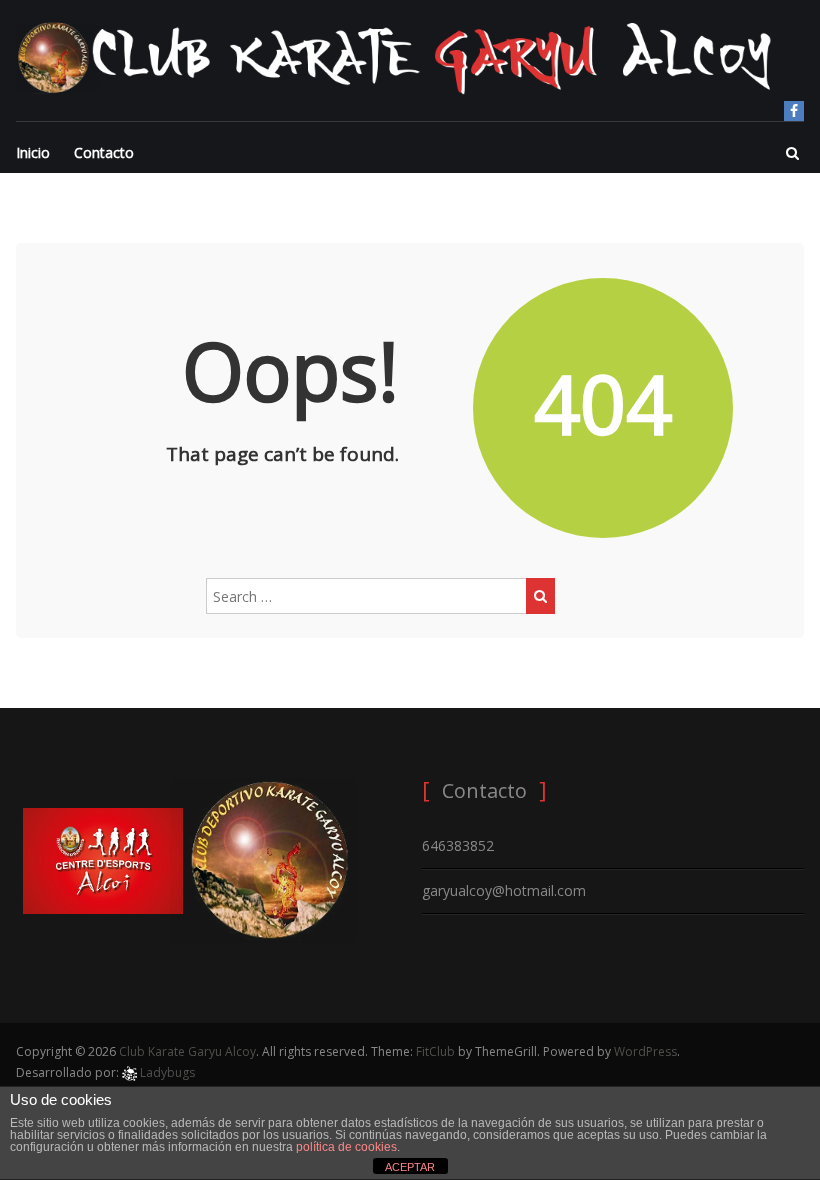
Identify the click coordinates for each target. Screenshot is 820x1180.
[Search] (540, 596)
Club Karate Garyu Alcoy (187, 1051)
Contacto (104, 152)
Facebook (794, 111)
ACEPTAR (410, 1167)
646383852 (458, 845)
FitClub (435, 1051)
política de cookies (346, 1147)
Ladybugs (166, 1072)
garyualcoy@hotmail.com (504, 890)
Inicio (33, 152)
